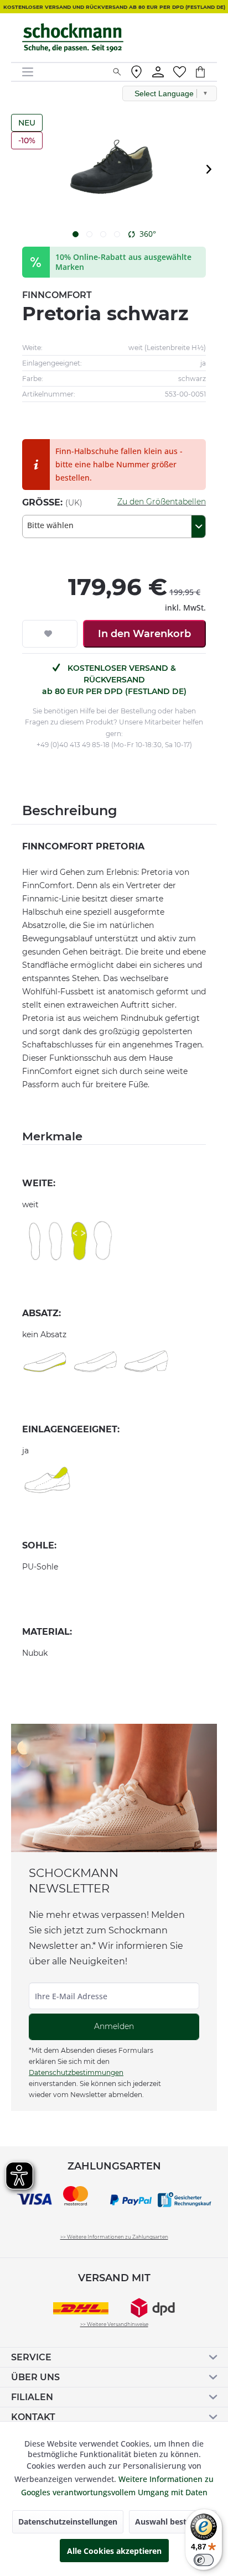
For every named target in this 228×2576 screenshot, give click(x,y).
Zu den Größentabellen (162, 502)
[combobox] (114, 526)
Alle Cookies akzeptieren (114, 2551)
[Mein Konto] (158, 72)
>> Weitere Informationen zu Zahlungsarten (114, 2237)
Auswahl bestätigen (173, 2522)
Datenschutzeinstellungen (68, 2522)
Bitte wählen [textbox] (50, 525)
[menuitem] (63, 72)
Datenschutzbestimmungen (76, 2072)
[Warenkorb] (206, 72)
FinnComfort (57, 295)
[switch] (204, 2560)
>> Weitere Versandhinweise (114, 2324)
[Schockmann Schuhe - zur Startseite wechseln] (73, 38)
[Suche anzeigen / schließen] (117, 72)
